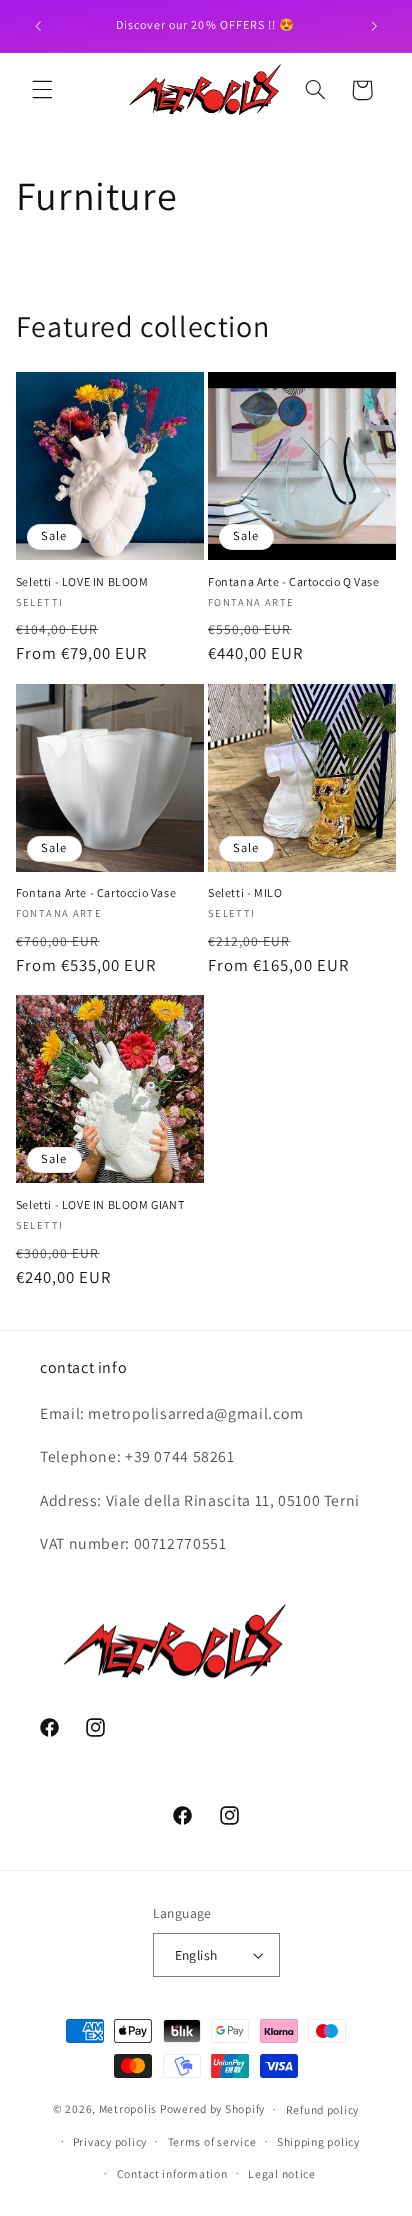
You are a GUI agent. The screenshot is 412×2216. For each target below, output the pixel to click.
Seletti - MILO (245, 892)
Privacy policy (110, 2141)
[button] (42, 90)
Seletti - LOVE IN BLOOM (82, 581)
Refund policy (323, 2109)
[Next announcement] (374, 26)
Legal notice (282, 2173)
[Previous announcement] (38, 26)
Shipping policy (318, 2141)
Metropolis (128, 2108)
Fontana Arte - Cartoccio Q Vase (294, 581)
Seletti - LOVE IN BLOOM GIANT (100, 1204)
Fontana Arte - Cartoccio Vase (96, 892)
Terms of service (212, 2141)
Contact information (172, 2173)
